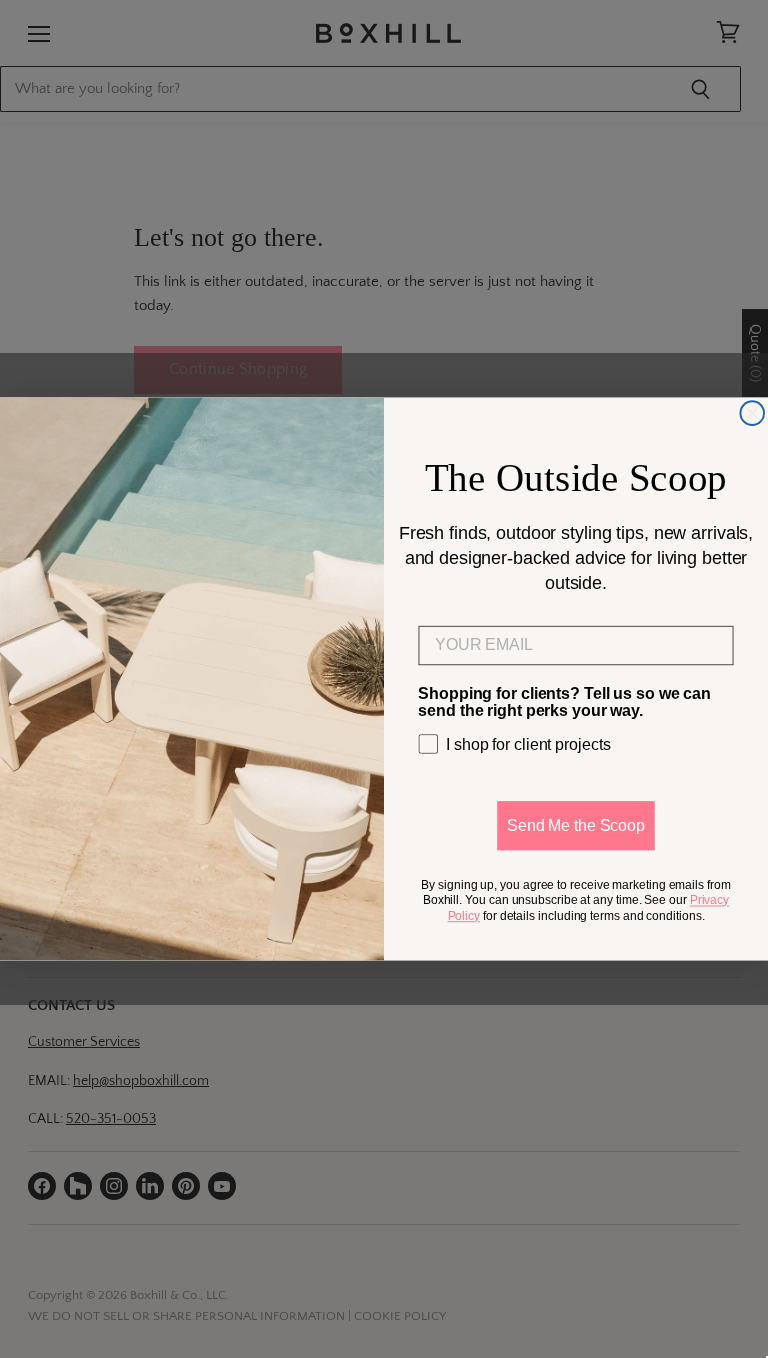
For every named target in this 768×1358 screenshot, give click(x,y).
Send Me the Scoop (576, 825)
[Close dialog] (752, 413)
